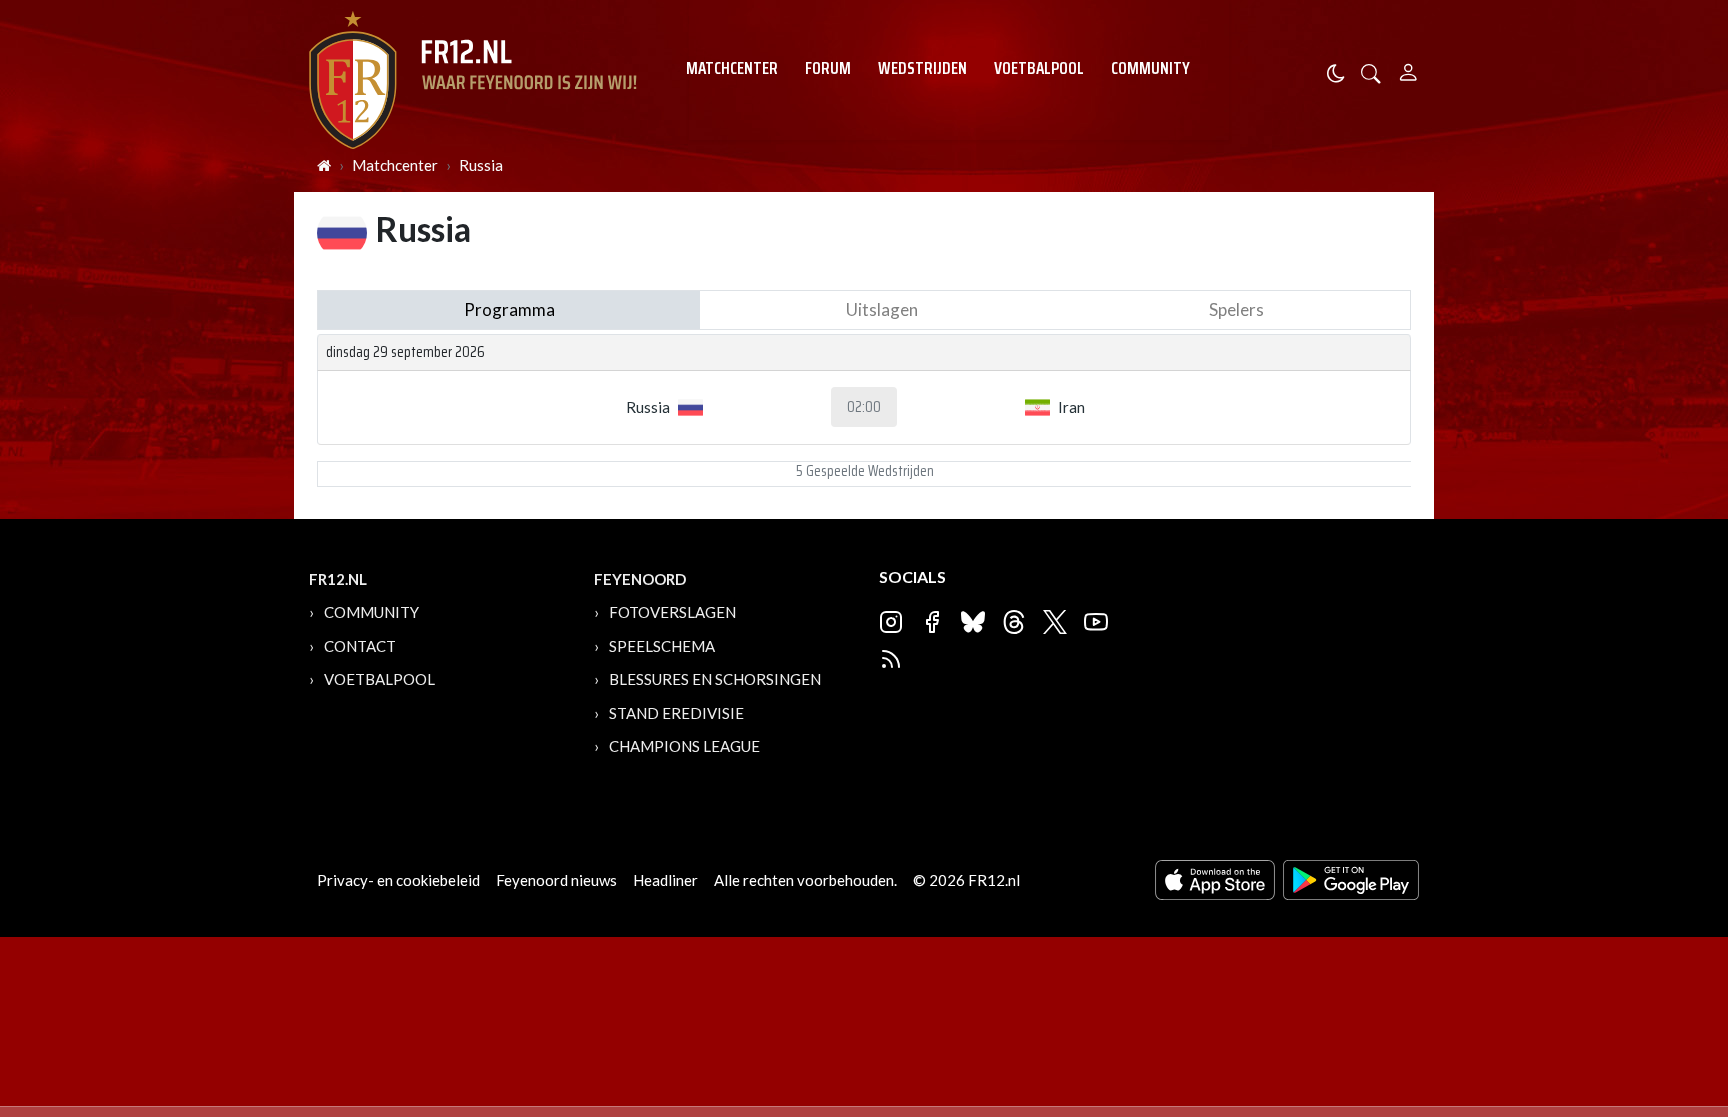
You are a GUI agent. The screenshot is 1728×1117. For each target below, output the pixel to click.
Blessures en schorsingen (715, 679)
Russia (481, 165)
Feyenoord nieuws (556, 880)
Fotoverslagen (672, 612)
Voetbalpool (1039, 68)
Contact (360, 646)
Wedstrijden (922, 68)
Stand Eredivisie (676, 713)
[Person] (1408, 69)
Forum (828, 68)
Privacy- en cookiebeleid (398, 880)
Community (1150, 68)
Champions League (684, 746)
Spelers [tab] (1236, 309)
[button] (1371, 71)
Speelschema (662, 646)
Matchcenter (732, 68)
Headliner (665, 880)
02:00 (864, 407)
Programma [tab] (509, 309)
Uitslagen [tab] (882, 309)
